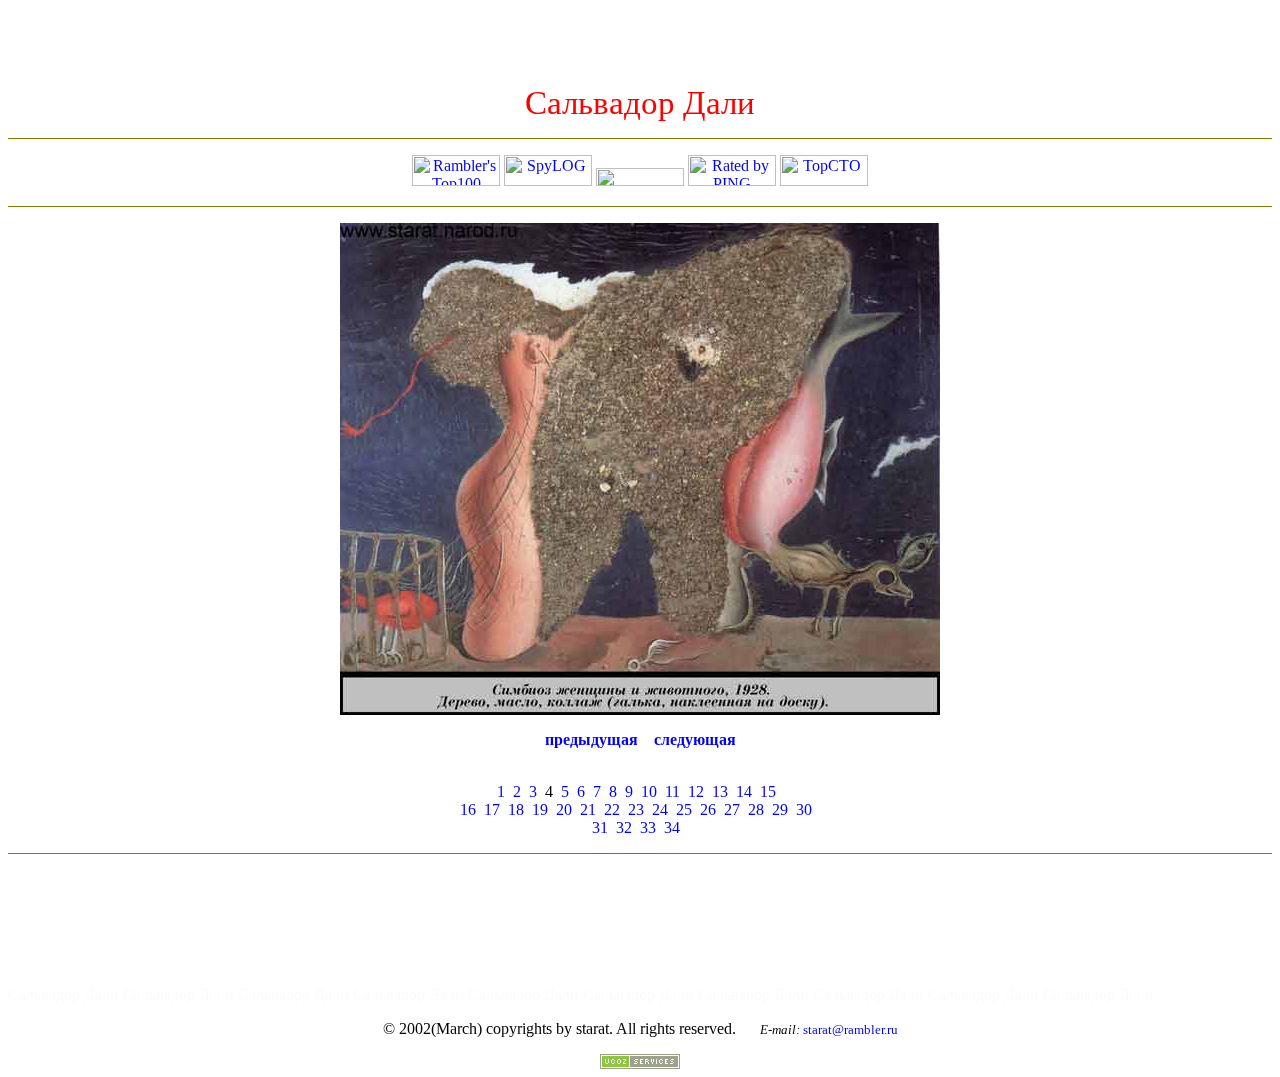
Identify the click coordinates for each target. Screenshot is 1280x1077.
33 (648, 827)
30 (804, 809)
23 (636, 809)
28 (756, 809)
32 (624, 827)
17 (492, 809)
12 (696, 791)
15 (768, 791)
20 (564, 809)
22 (612, 809)
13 (720, 791)
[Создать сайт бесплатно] (640, 1063)
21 (588, 809)
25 (684, 809)
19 (540, 809)
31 (600, 827)
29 (780, 809)
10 (649, 791)
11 (672, 791)
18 (516, 809)
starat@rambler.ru (850, 1029)
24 (660, 809)
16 (468, 809)
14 (744, 791)
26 (708, 809)
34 (672, 827)
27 (732, 809)
